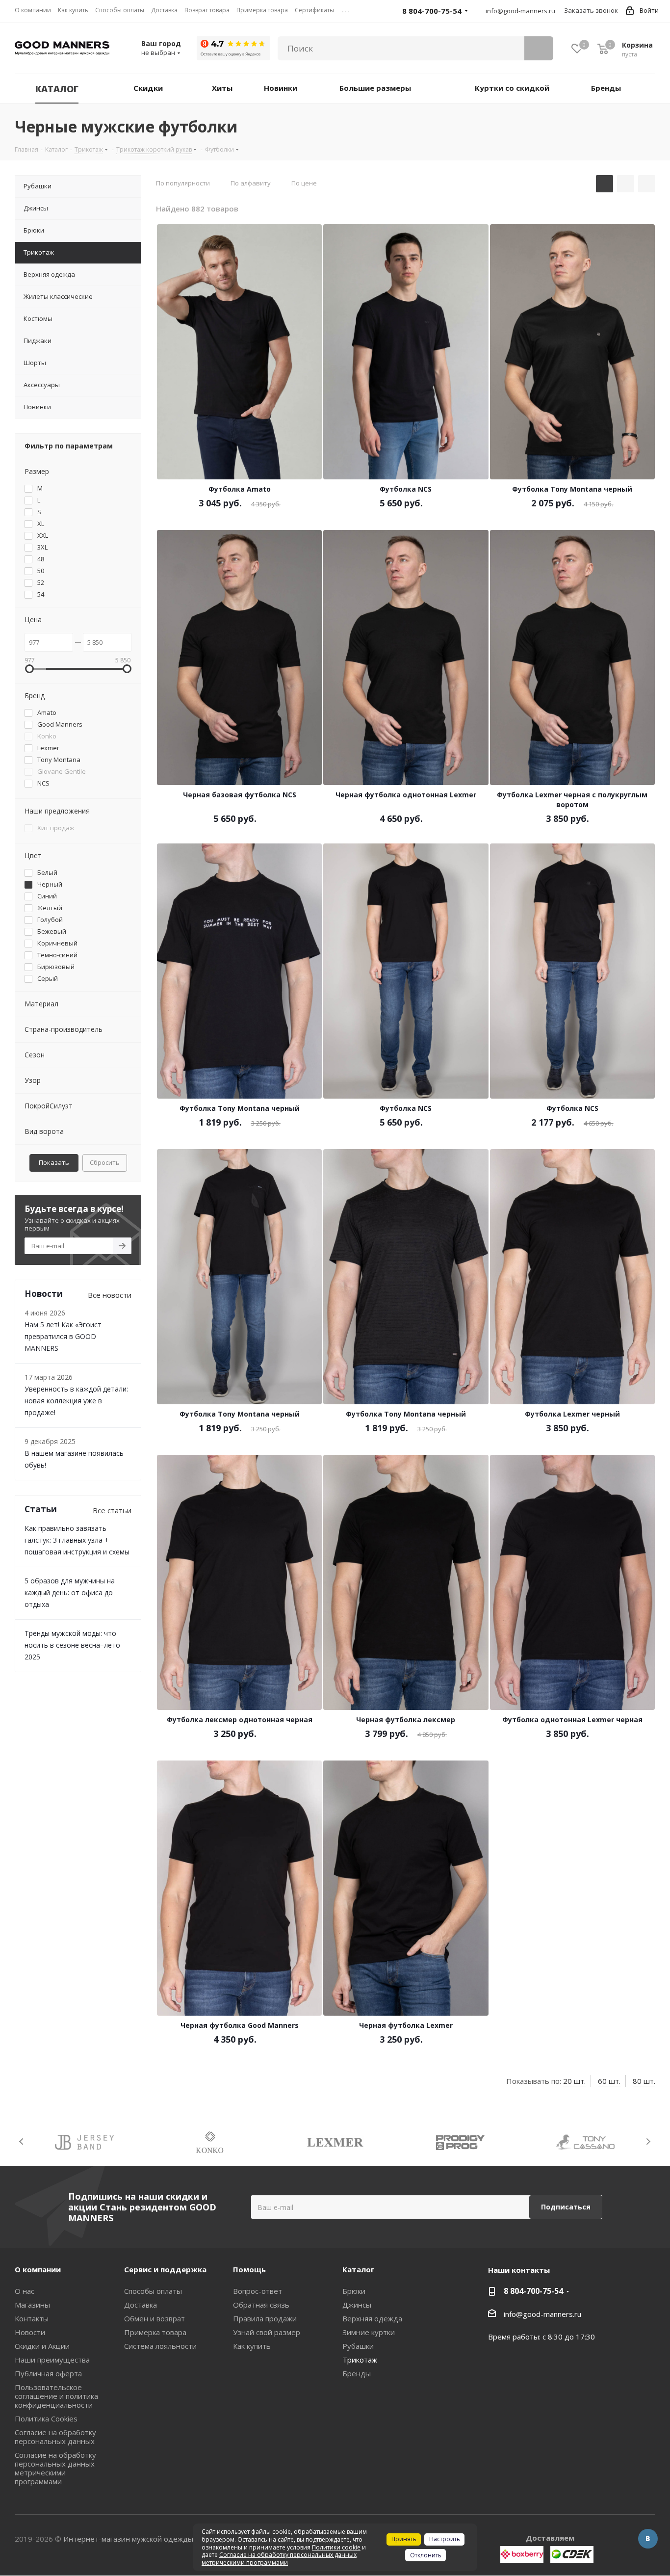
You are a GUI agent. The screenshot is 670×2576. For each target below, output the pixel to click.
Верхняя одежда (372, 2318)
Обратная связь (261, 2305)
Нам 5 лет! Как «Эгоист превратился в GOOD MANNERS (63, 1336)
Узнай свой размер (267, 2332)
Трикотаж (360, 2360)
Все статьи (112, 1510)
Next (648, 2142)
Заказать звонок (591, 10)
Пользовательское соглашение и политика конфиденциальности (56, 2396)
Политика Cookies (46, 2418)
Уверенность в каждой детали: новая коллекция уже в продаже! (76, 1401)
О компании (38, 2269)
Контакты (32, 2318)
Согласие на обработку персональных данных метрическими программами (55, 2468)
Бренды (357, 2373)
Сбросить (105, 1162)
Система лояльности (160, 2346)
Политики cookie (336, 2547)
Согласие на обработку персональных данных (55, 2437)
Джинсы (357, 2305)
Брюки (354, 2291)
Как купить (252, 2346)
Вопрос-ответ (258, 2291)
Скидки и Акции (42, 2346)
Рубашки (358, 2346)
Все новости (110, 1295)
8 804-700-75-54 (533, 2291)
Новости (30, 2332)
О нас (25, 2291)
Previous (22, 2142)
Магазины (32, 2305)
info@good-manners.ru (520, 11)
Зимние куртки (369, 2332)
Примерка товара (155, 2332)
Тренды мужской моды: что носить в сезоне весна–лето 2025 (72, 1645)
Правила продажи (265, 2318)
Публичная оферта (48, 2373)
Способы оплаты (153, 2291)
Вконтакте (648, 2539)
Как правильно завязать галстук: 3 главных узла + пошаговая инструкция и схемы (77, 1540)
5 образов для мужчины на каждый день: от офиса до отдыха (70, 1592)
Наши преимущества (52, 2360)
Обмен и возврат (155, 2318)
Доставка (141, 2305)
